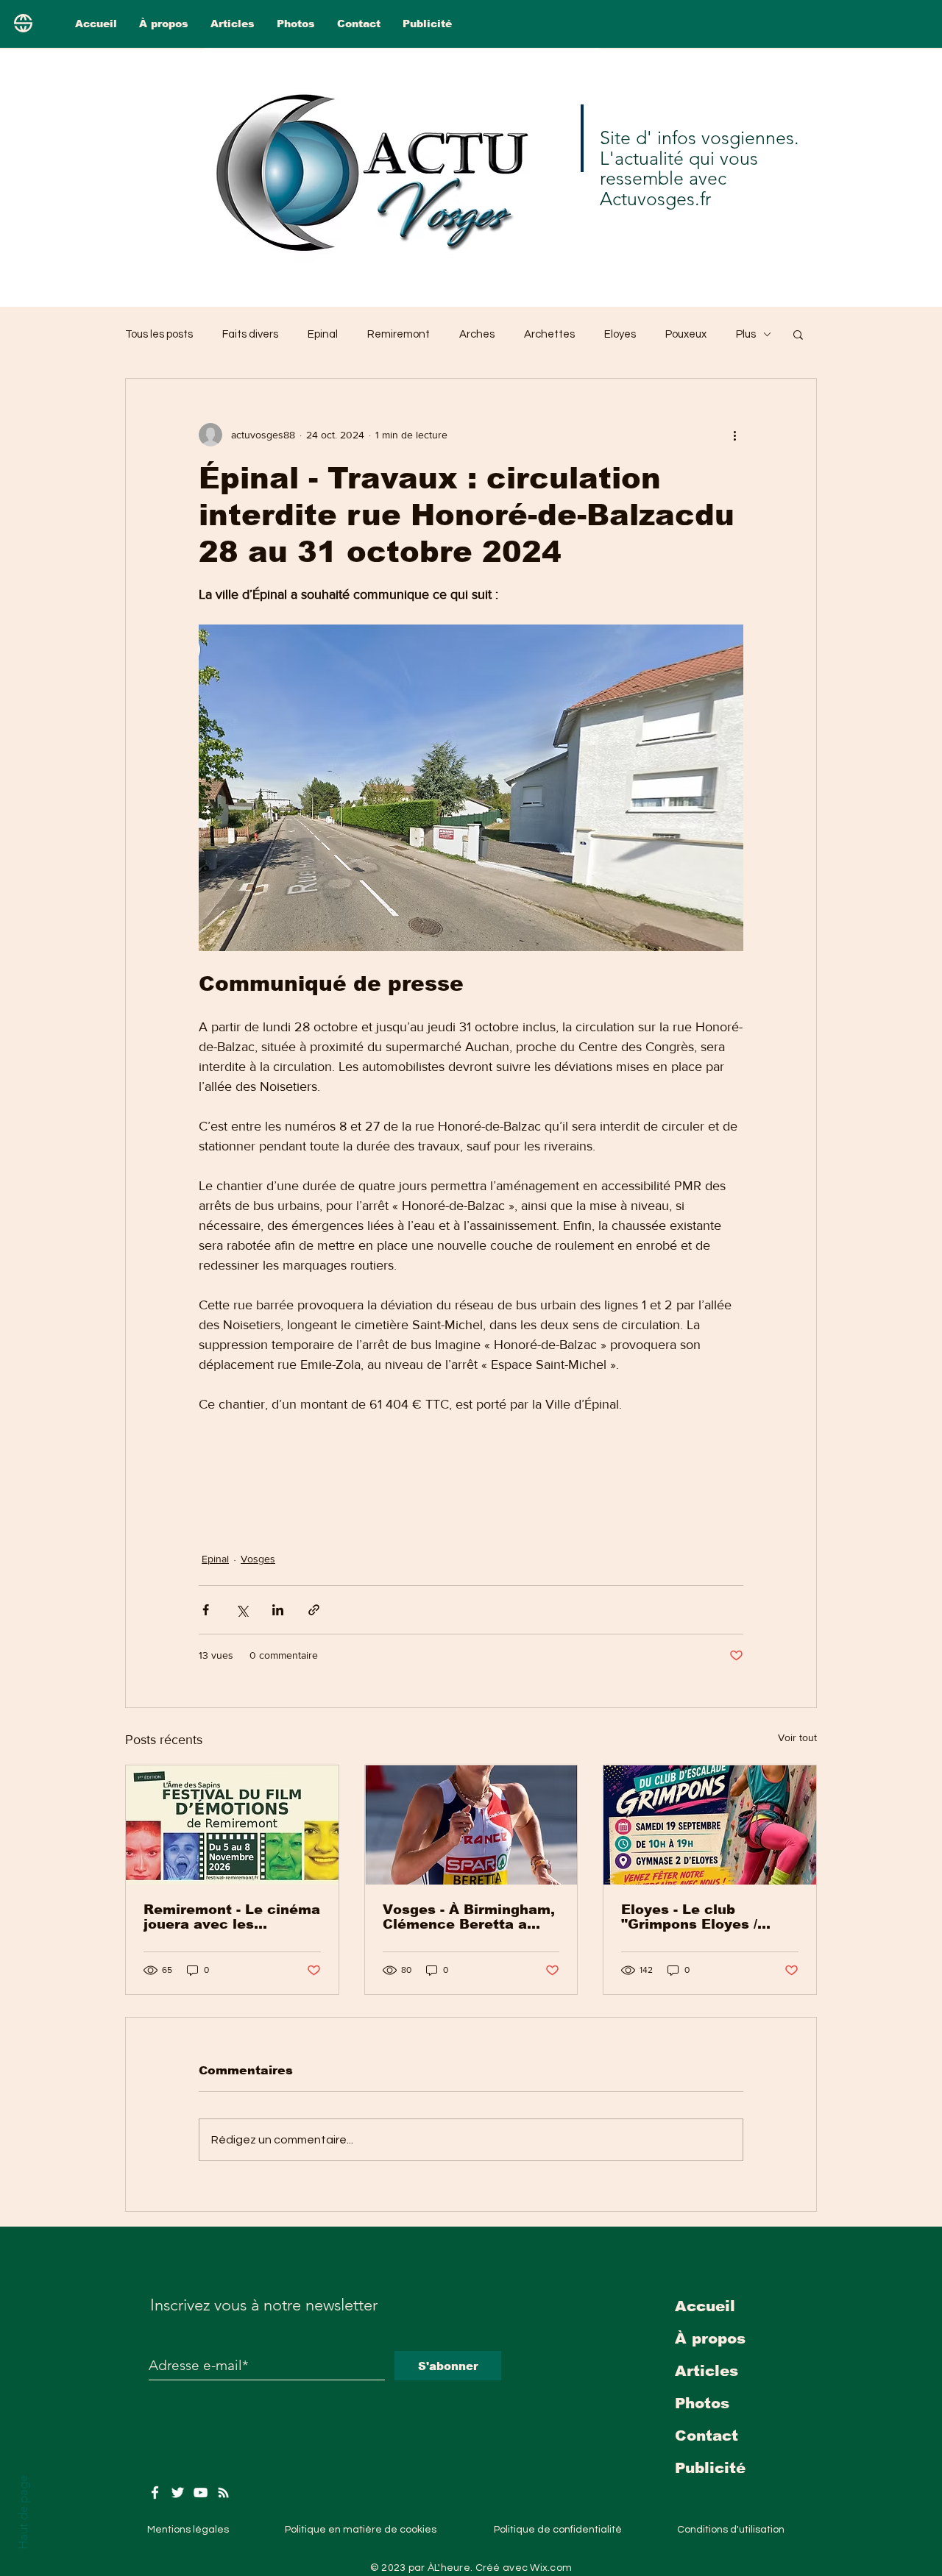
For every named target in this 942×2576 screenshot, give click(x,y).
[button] (798, 334)
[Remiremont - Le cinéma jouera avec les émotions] (232, 1825)
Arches (477, 334)
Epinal (323, 334)
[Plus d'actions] (734, 435)
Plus (746, 334)
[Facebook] (155, 2493)
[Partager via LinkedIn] (278, 1610)
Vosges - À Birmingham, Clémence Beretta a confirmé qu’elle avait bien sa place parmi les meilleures (469, 1917)
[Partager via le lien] (314, 1610)
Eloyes (620, 334)
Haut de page (23, 2512)
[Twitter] (178, 2493)
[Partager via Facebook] (206, 1610)
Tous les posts (159, 334)
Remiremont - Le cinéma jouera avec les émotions (232, 1917)
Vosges (258, 1559)
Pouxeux (686, 334)
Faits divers (250, 334)
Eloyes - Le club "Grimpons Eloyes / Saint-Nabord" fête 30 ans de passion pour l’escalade (699, 1917)
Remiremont (399, 334)
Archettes (549, 334)
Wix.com (551, 2568)
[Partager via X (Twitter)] (242, 1610)
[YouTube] (201, 2493)
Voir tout (797, 1737)
